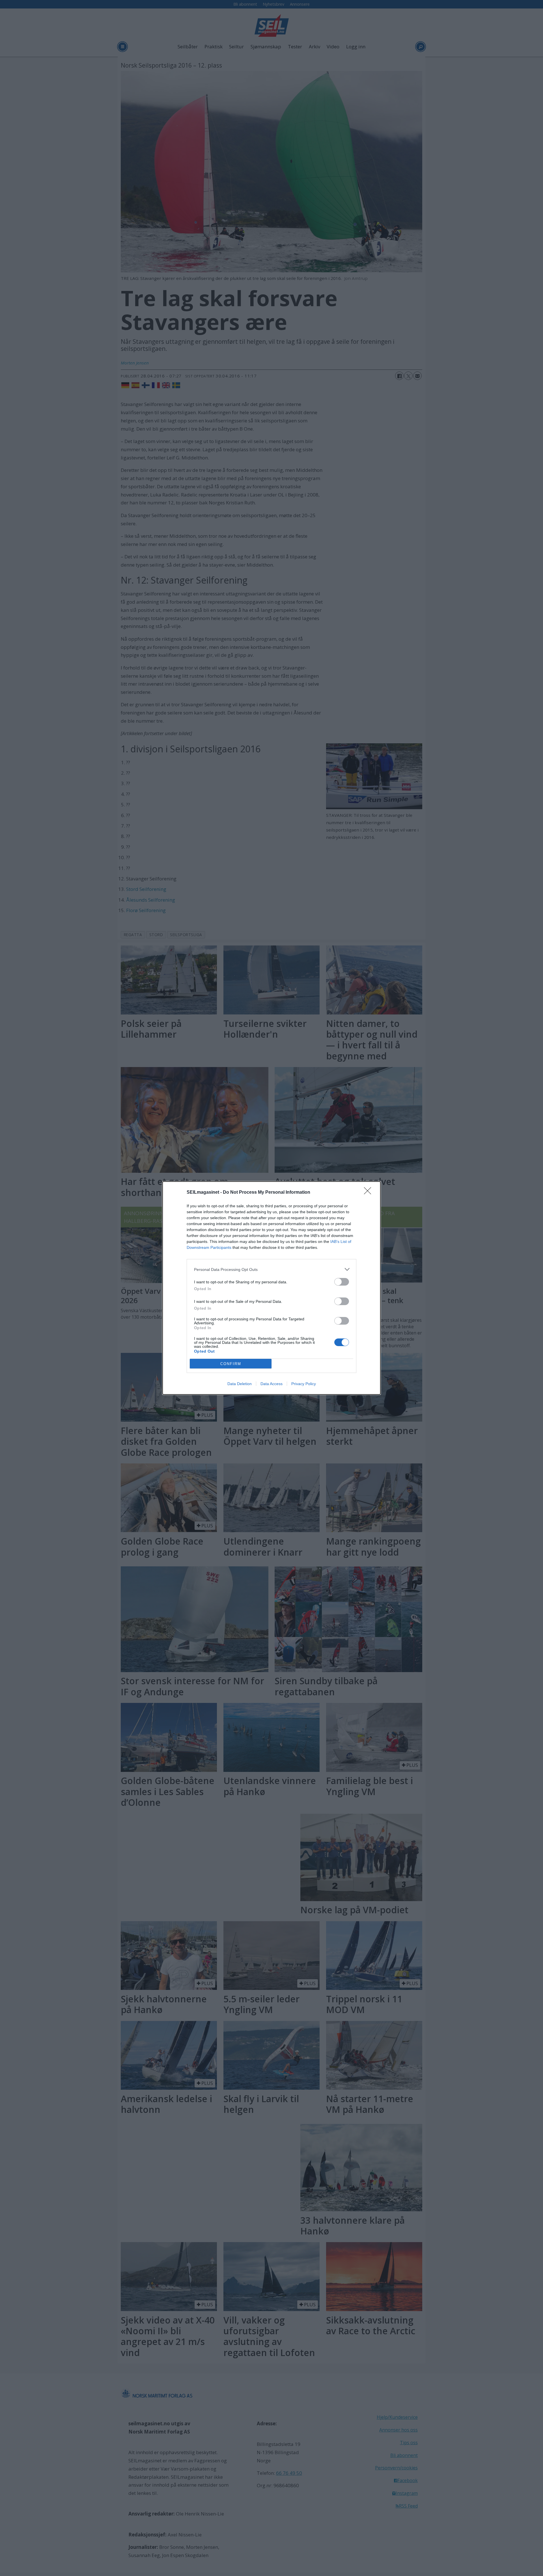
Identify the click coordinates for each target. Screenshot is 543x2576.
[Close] (369, 1193)
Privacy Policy (304, 1384)
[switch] (342, 1282)
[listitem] (271, 1269)
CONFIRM (231, 1364)
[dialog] (271, 1288)
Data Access (271, 1384)
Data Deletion (240, 1384)
